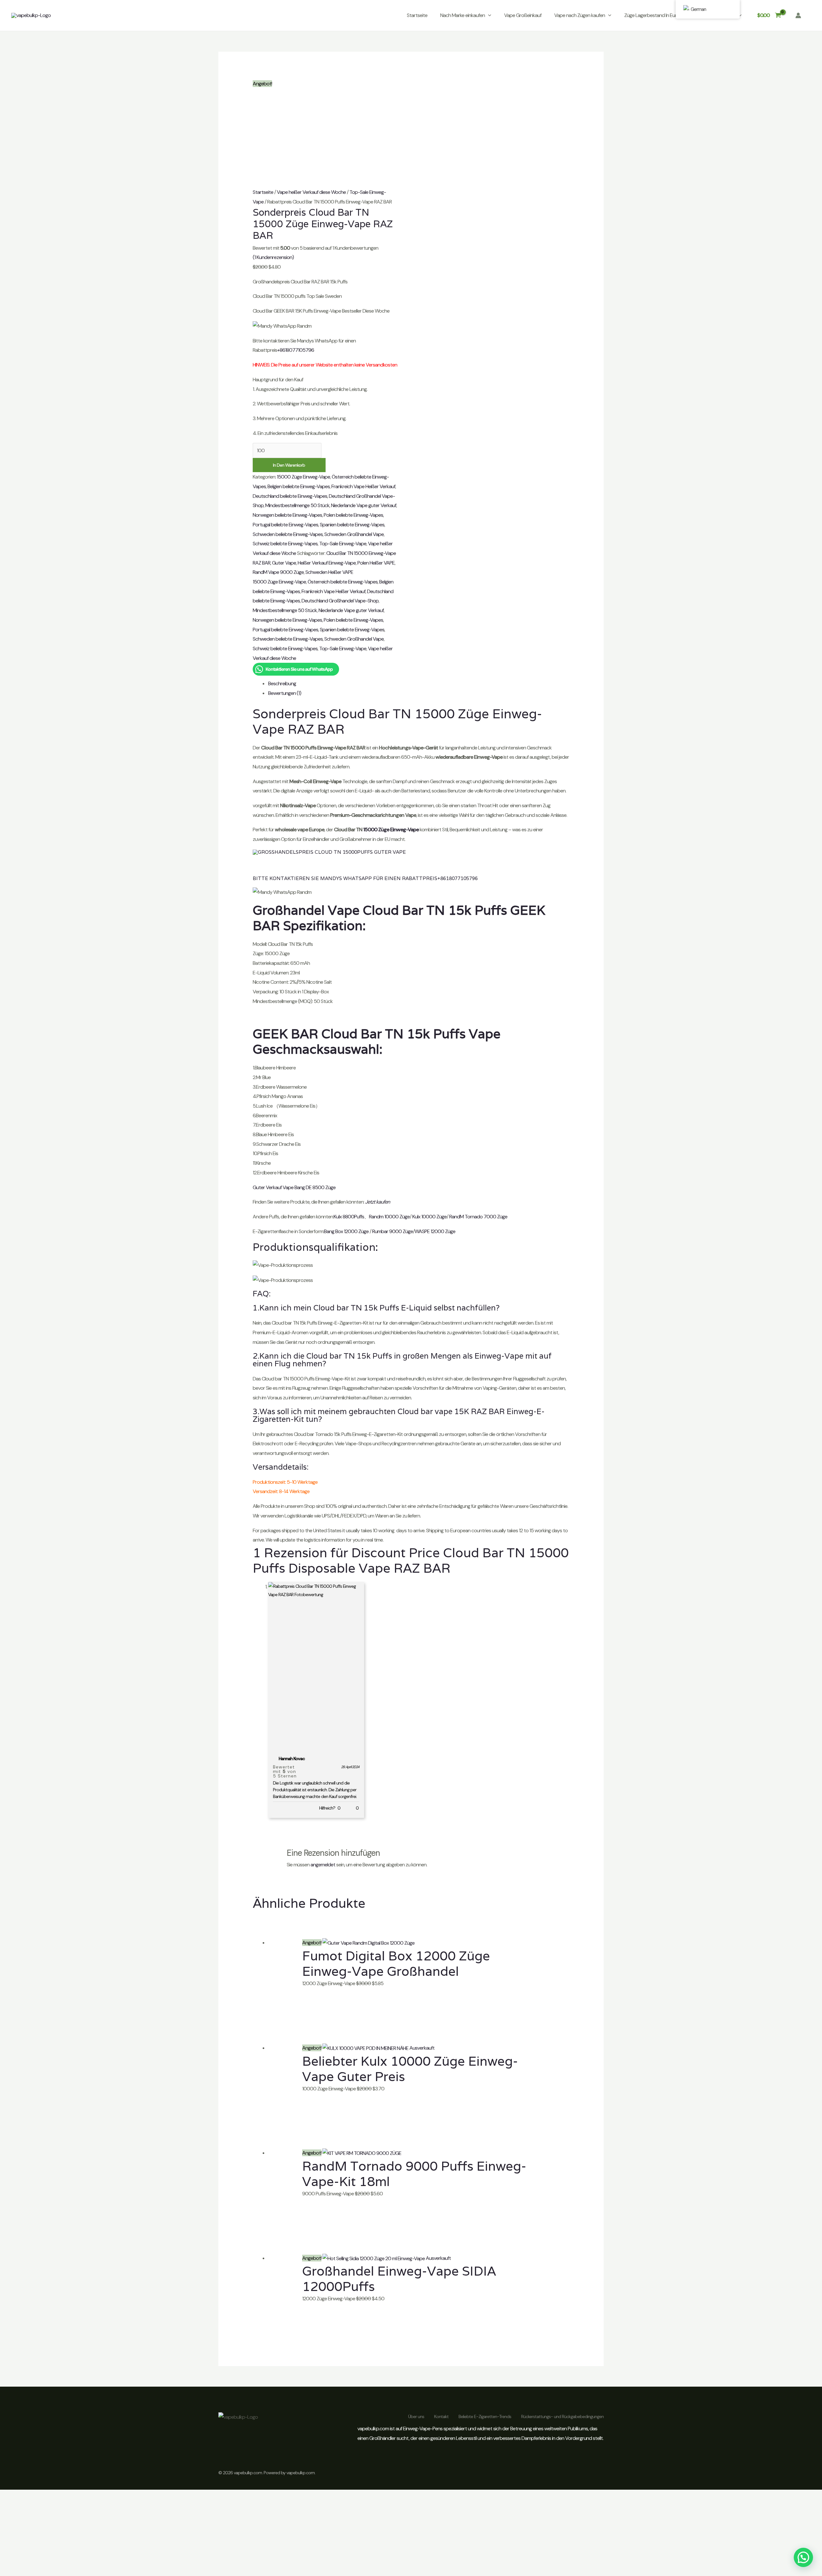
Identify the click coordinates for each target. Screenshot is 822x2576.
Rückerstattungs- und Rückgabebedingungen (562, 2416)
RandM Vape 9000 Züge (278, 572)
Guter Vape (284, 563)
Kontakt (441, 2416)
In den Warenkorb (289, 465)
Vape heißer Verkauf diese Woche (311, 192)
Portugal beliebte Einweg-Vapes (285, 525)
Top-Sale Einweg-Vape (343, 544)
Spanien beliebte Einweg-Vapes (352, 525)
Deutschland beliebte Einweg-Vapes (290, 496)
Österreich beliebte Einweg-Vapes (343, 582)
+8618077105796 (296, 350)
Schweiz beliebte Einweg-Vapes (285, 544)
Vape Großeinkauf (523, 15)
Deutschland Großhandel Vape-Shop (340, 601)
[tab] (419, 684)
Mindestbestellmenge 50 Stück (297, 505)
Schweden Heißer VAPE (329, 572)
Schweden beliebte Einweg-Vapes (288, 534)
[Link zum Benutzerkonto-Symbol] (798, 15)
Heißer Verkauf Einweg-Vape (327, 563)
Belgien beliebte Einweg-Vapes (299, 486)
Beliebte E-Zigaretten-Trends (485, 2416)
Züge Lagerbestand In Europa (655, 15)
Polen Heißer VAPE (376, 563)
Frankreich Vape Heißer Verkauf (363, 486)
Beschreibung (282, 683)
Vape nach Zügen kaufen (580, 15)
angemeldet (323, 1865)
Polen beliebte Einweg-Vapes (353, 515)
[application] (488, 15)
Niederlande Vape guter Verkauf (364, 505)
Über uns (416, 2416)
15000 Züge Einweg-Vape (303, 477)
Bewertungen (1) (285, 693)
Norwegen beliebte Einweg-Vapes (287, 515)
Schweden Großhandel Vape (354, 534)
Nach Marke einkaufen (463, 15)
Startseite (417, 15)
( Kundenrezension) (273, 257)
